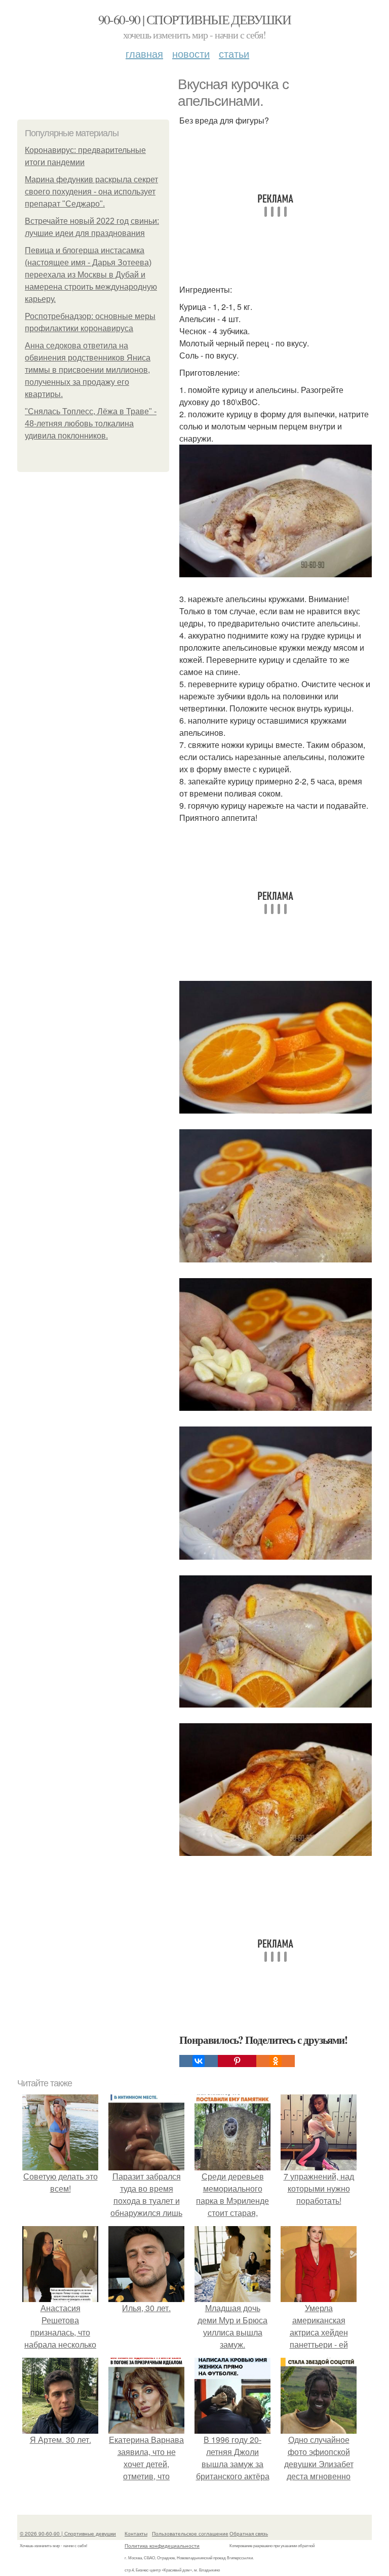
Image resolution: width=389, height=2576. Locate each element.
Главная (144, 53)
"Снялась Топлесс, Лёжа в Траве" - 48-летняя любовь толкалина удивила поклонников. (91, 424)
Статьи (234, 53)
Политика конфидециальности (162, 2546)
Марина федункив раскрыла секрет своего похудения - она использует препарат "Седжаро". (91, 192)
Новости (191, 53)
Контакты (136, 2533)
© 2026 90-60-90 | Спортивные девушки (68, 2533)
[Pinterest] (237, 2061)
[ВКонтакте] (199, 2061)
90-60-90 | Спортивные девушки (195, 19)
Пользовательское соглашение (190, 2533)
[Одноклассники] (276, 2061)
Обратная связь (249, 2533)
